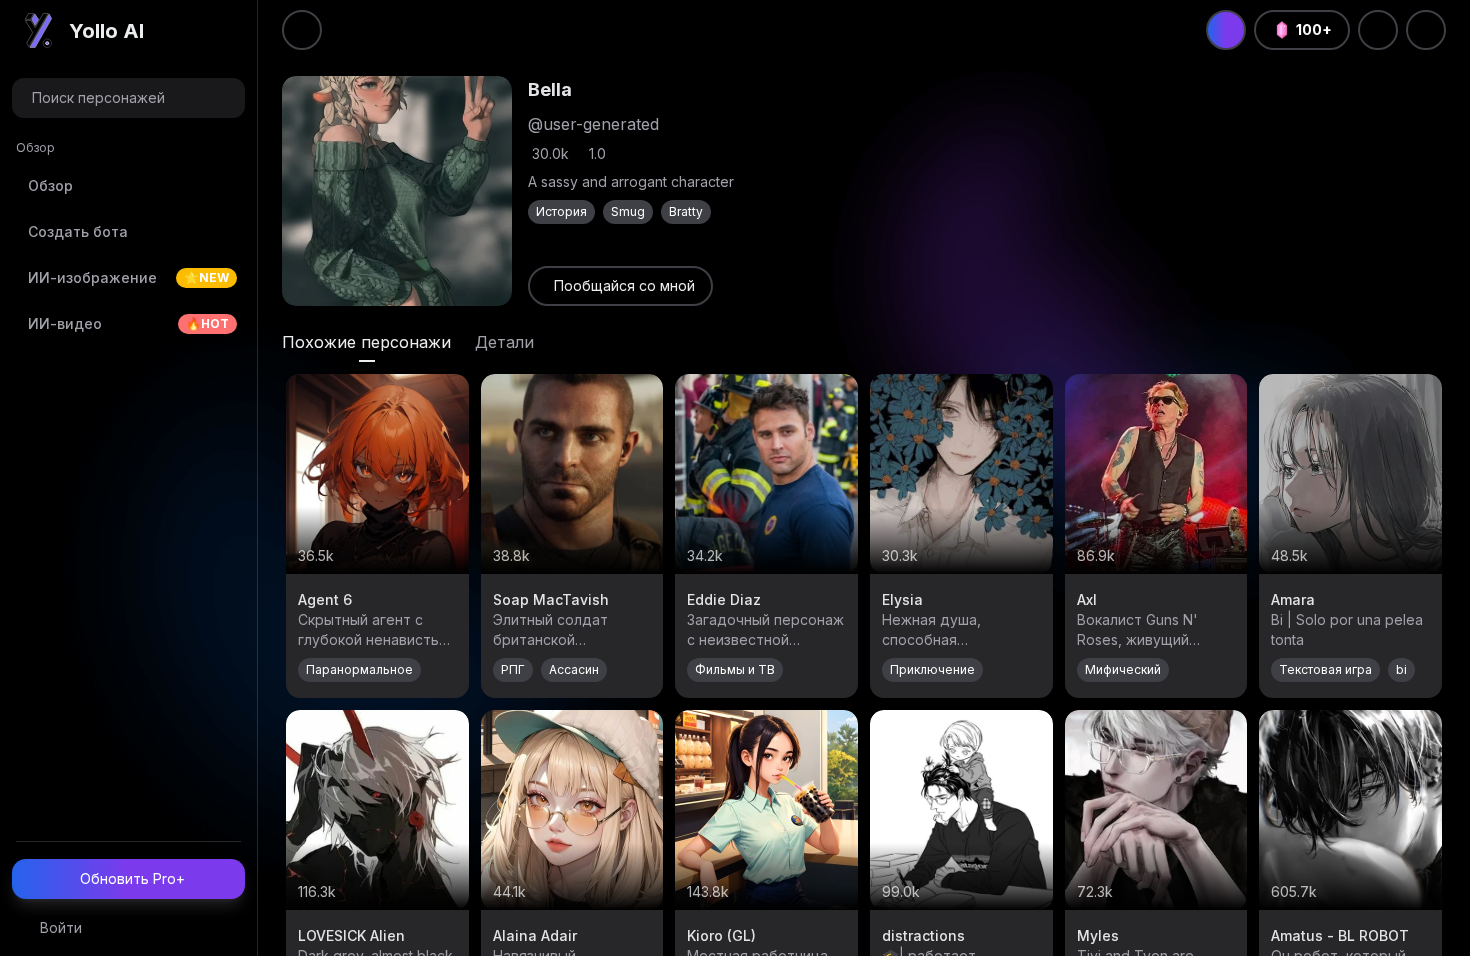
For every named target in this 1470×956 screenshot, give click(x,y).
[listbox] (128, 245)
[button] (128, 98)
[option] (128, 186)
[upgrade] (1226, 30)
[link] (620, 286)
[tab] (366, 342)
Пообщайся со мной (624, 285)
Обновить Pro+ (132, 878)
